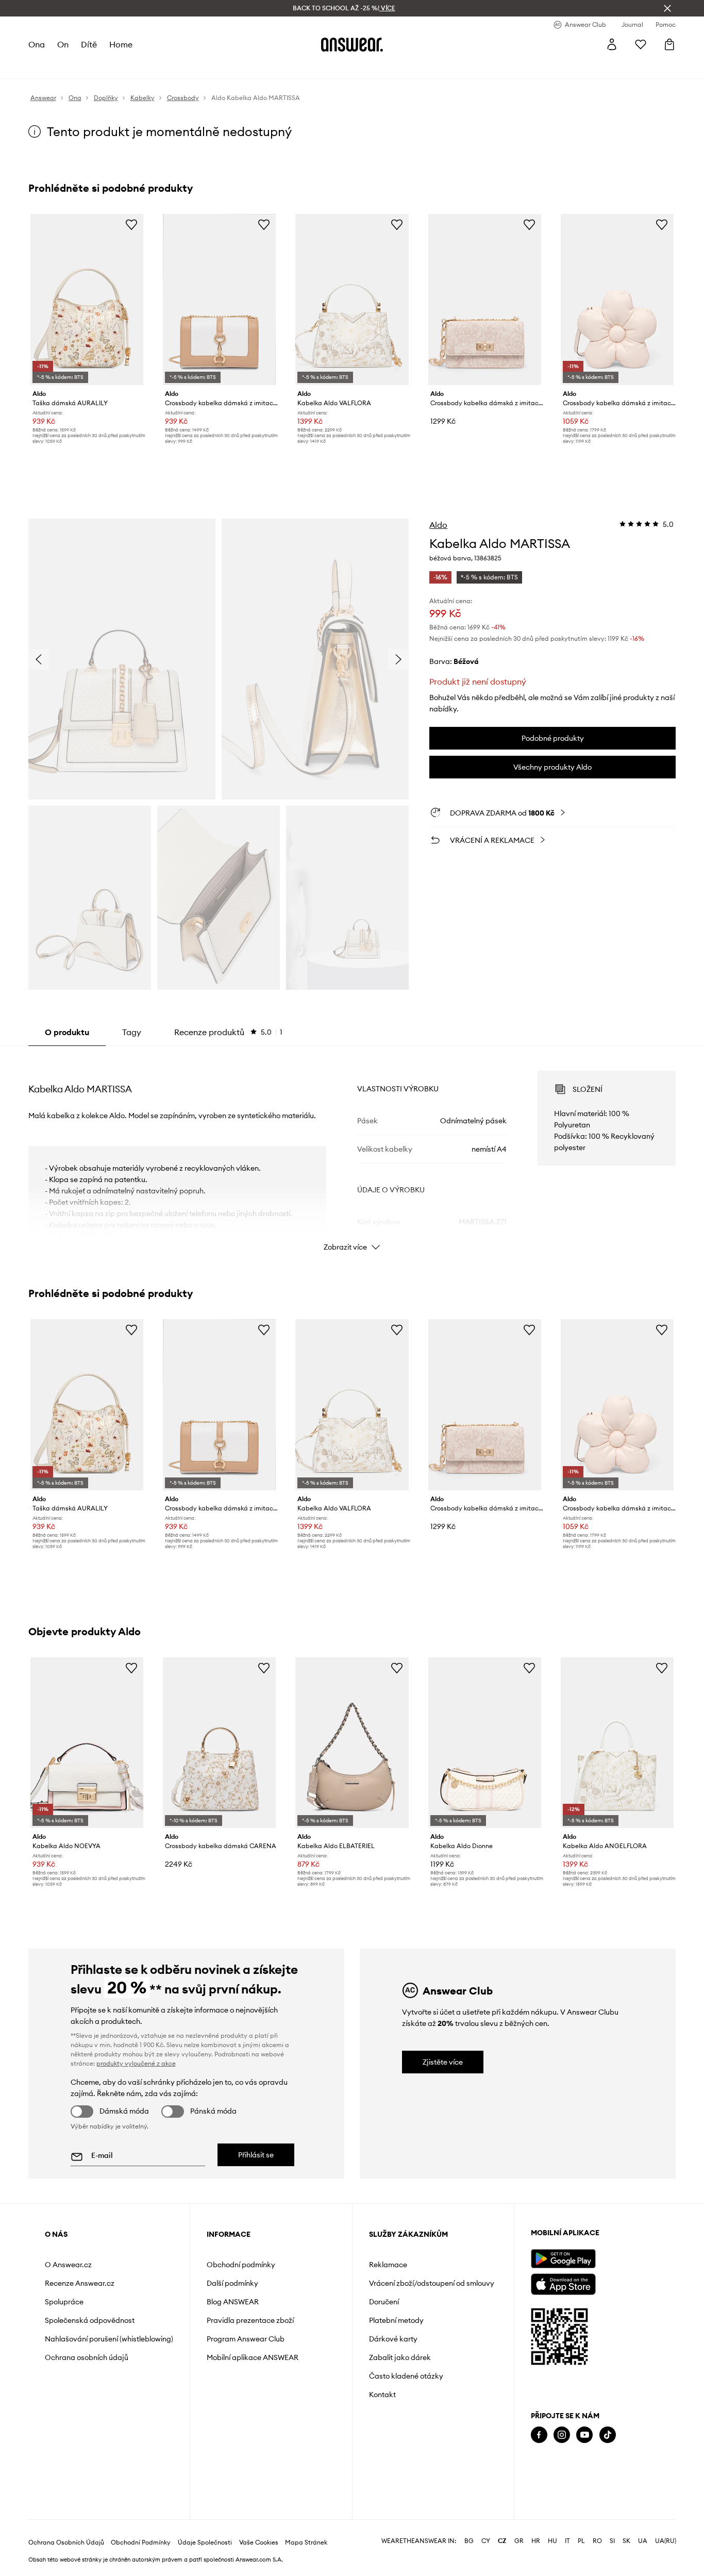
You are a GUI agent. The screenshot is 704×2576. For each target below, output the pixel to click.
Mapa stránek (306, 2542)
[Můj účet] (612, 44)
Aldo (438, 525)
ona (37, 44)
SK (626, 2541)
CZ (502, 2541)
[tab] (228, 1032)
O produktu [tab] (67, 1032)
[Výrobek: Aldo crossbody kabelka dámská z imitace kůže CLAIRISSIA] (219, 300)
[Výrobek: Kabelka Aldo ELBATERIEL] (352, 1743)
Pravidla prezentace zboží (250, 2320)
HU (552, 2541)
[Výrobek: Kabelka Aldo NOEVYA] (87, 1743)
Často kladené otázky (406, 2376)
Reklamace (388, 2265)
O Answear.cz (68, 2265)
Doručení (384, 2302)
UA (643, 2541)
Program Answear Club (246, 2339)
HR (536, 2541)
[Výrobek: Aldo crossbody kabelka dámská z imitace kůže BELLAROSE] (485, 300)
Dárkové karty (393, 2339)
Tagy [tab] (132, 1032)
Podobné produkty (553, 738)
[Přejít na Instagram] (562, 2435)
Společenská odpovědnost (90, 2320)
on (63, 44)
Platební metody (396, 2320)
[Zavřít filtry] (667, 8)
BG (469, 2541)
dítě (89, 44)
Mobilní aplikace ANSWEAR (253, 2357)
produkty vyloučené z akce (136, 2063)
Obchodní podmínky (241, 2265)
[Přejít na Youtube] (584, 2435)
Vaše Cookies (259, 2542)
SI (612, 2541)
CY (486, 2541)
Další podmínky (232, 2283)
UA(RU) (666, 2541)
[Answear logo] (352, 44)
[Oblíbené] (641, 44)
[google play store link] (563, 2259)
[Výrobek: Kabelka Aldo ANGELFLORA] (617, 1743)
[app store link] (563, 2283)
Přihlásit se (256, 2155)
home (121, 44)
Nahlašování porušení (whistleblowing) (109, 2339)
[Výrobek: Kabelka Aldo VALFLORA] (352, 300)
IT (567, 2541)
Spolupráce (64, 2302)
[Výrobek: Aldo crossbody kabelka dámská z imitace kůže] (617, 300)
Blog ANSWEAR (233, 2302)
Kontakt (382, 2395)
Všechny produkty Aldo (552, 767)
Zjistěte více (443, 2062)
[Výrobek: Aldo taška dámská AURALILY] (87, 300)
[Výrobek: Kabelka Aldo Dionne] (485, 1743)
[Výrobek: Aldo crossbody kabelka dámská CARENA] (219, 1743)
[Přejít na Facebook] (539, 2435)
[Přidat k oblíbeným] (131, 224)
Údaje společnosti (205, 2542)
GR (519, 2541)
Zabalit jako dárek (400, 2357)
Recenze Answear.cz (80, 2283)
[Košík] (669, 44)
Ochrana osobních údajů (87, 2357)
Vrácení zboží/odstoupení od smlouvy (432, 2283)
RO (597, 2541)
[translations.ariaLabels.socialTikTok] (608, 2435)
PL (581, 2541)
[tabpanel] (352, 1152)
